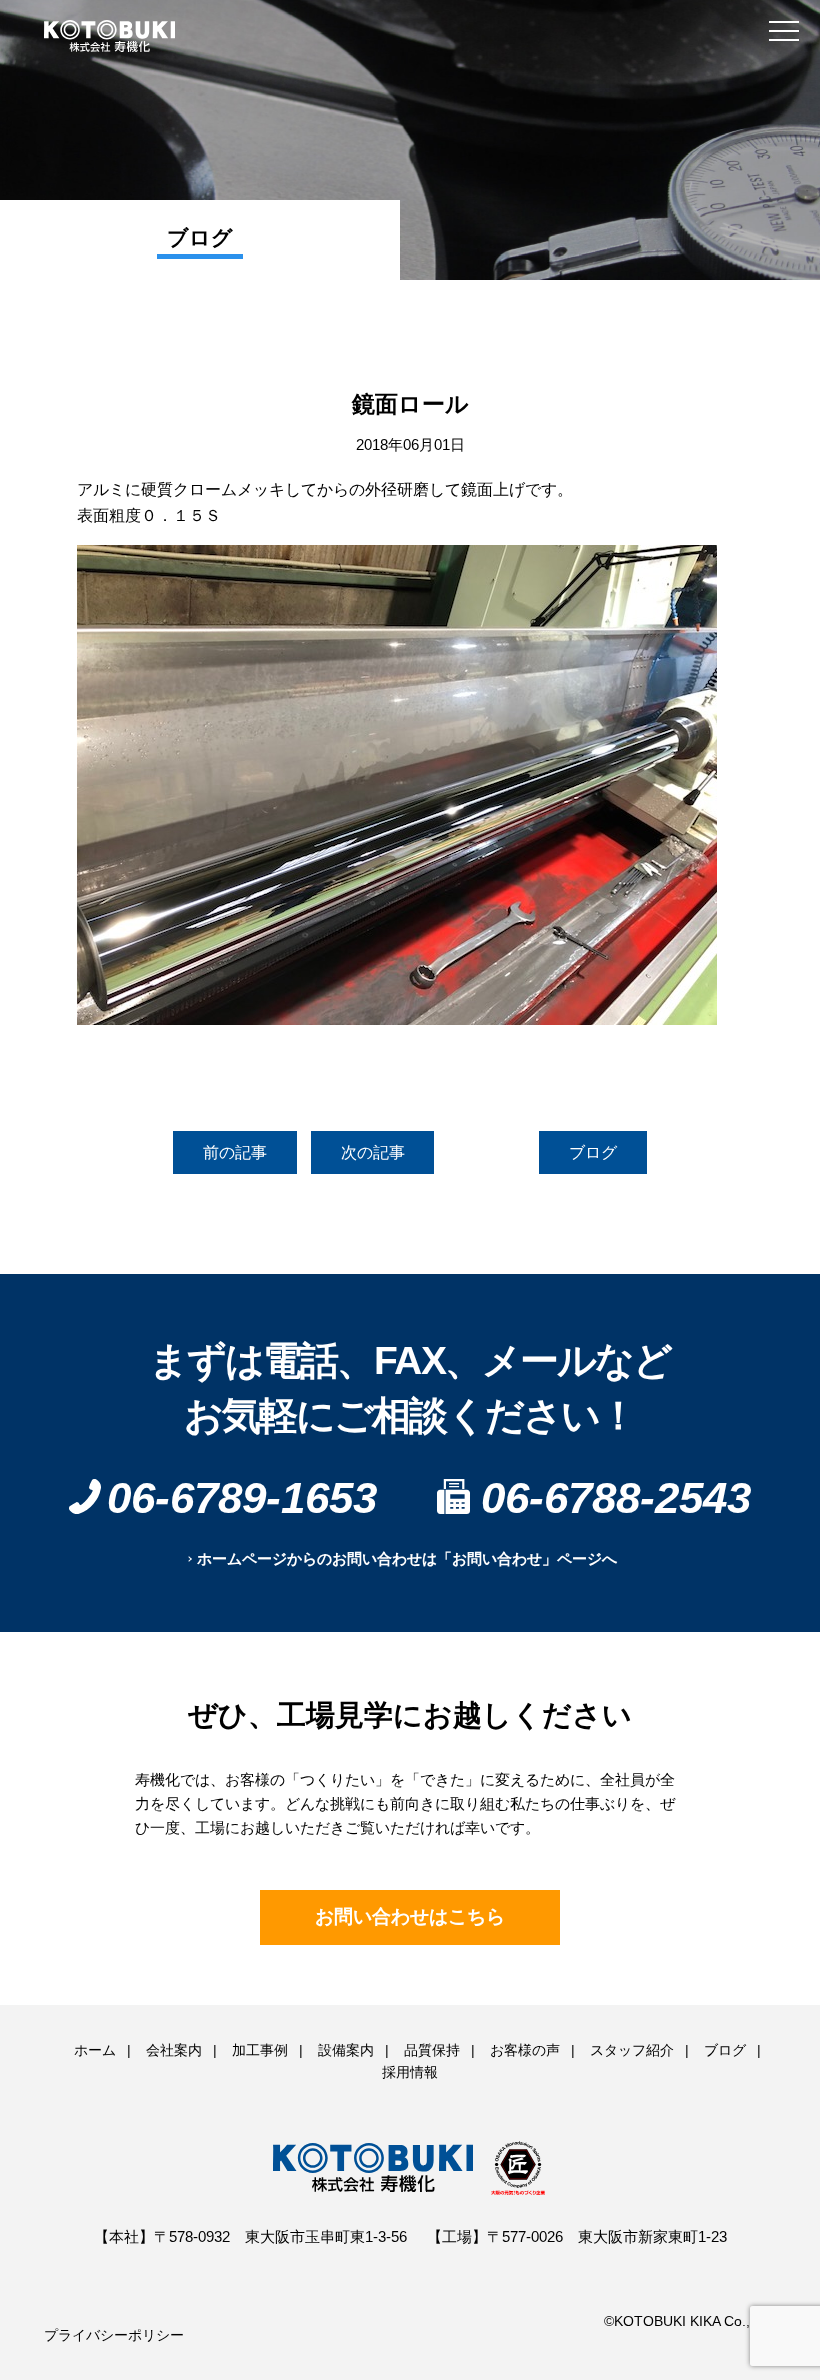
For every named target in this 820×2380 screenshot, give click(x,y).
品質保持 (432, 2050)
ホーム (95, 2050)
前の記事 (235, 1152)
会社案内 (174, 2050)
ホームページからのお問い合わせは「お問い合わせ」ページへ (407, 1558)
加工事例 (260, 2050)
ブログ (593, 1152)
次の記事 (373, 1152)
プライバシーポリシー (114, 2335)
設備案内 (346, 2050)
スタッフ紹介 (632, 2050)
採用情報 (410, 2072)
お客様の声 (525, 2050)
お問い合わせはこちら (410, 1916)
